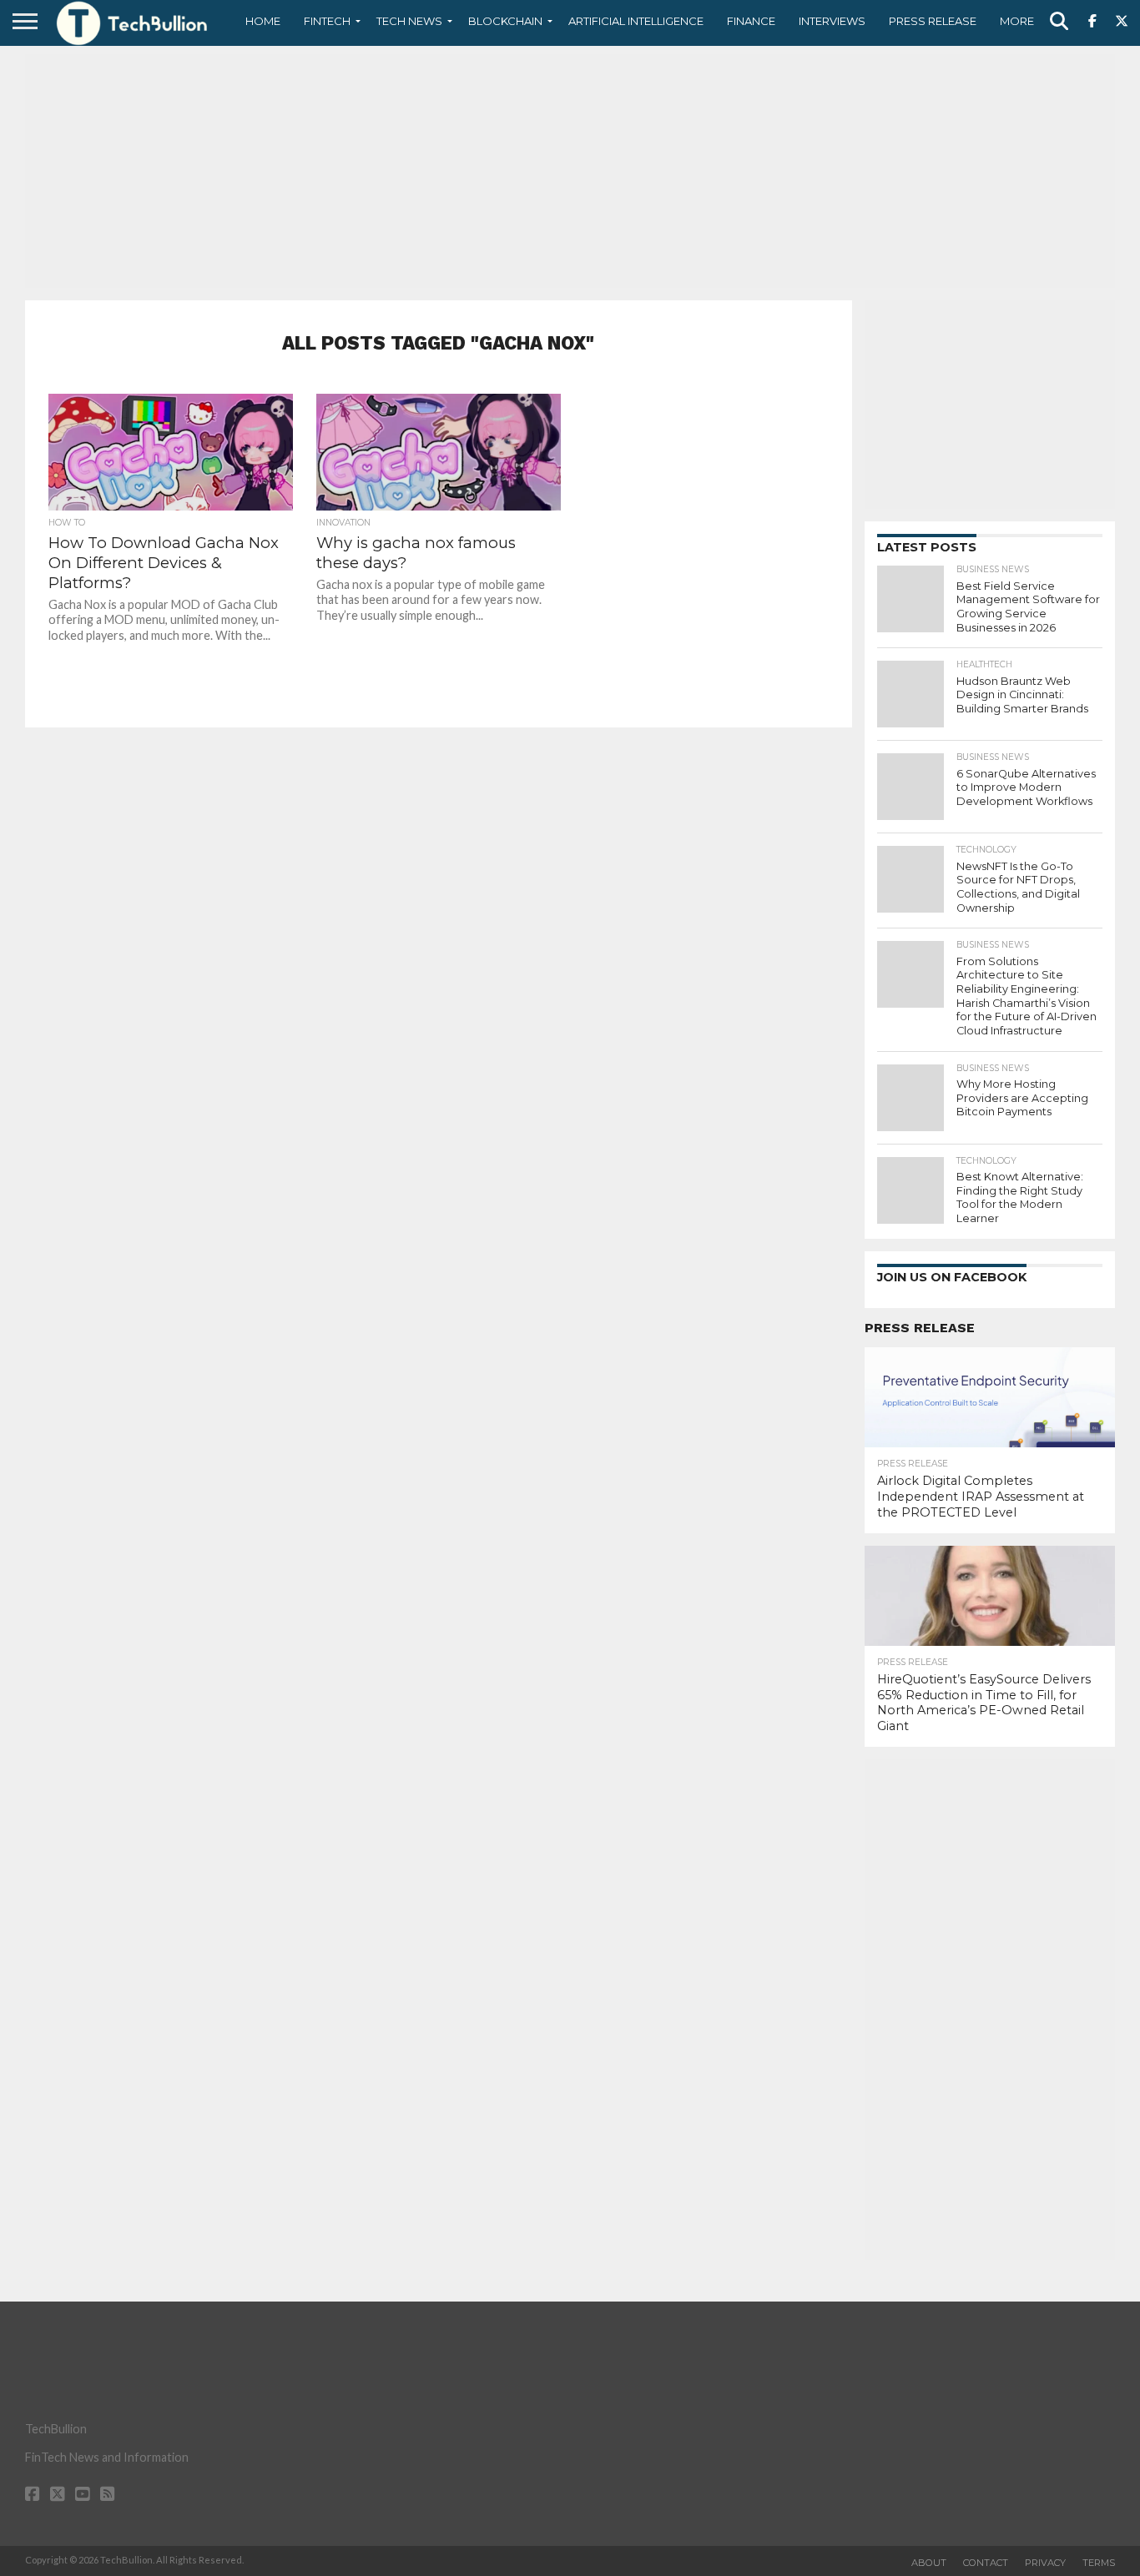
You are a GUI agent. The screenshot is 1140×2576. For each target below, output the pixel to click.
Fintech (327, 21)
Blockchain (505, 21)
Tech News (409, 21)
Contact (986, 2563)
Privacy (1045, 2563)
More (1017, 21)
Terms (1099, 2563)
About (929, 2563)
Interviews (832, 21)
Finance (751, 21)
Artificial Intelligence (636, 21)
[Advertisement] (570, 171)
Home (263, 21)
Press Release (933, 21)
